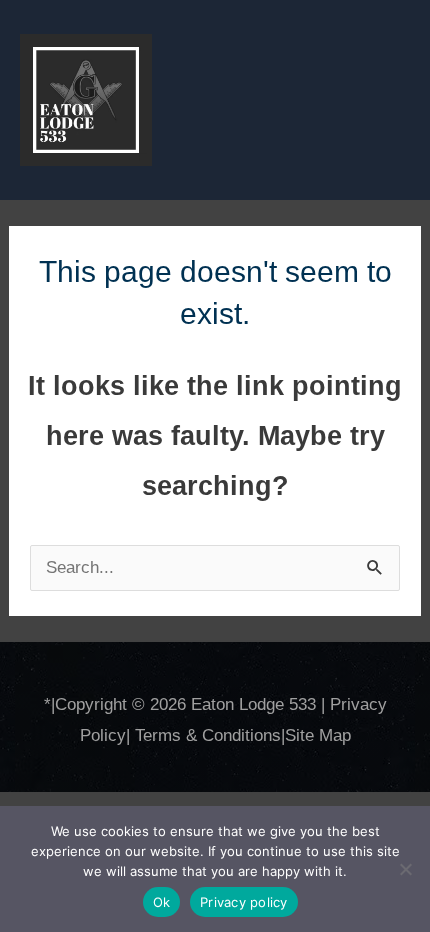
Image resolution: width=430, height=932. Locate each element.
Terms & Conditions (208, 735)
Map (335, 735)
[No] (405, 869)
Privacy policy (244, 902)
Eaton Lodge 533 (253, 704)
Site (302, 735)
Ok (162, 902)
